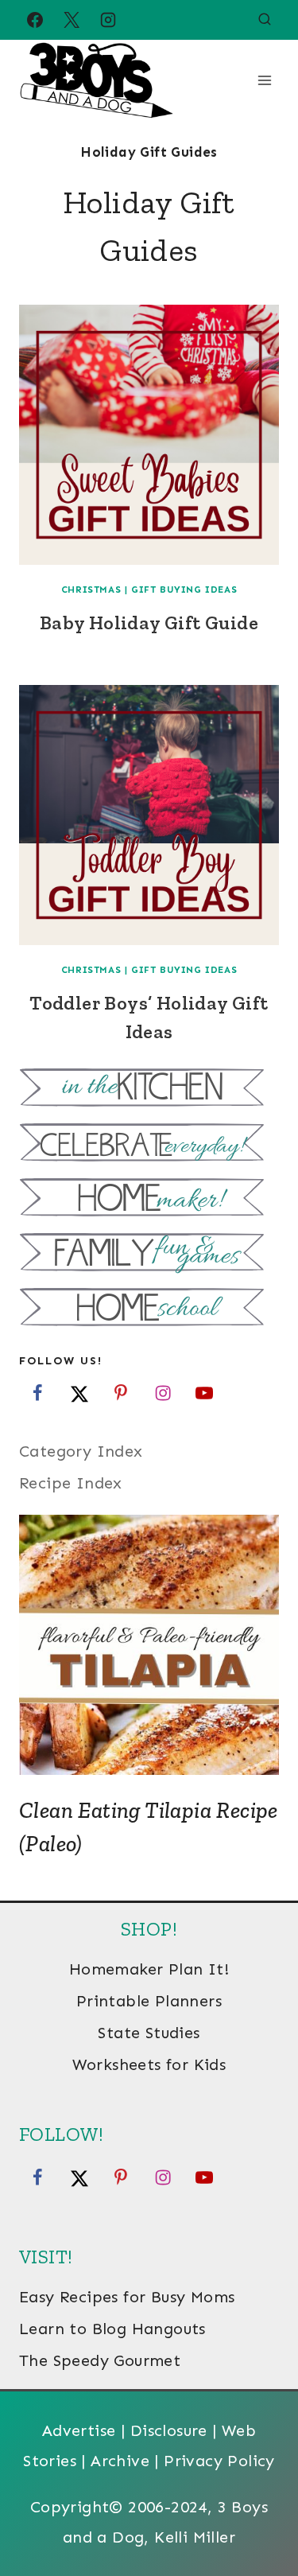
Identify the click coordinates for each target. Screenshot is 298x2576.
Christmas (91, 590)
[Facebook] (35, 20)
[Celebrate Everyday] (149, 1144)
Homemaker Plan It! (149, 1969)
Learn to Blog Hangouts (112, 2329)
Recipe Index (71, 1483)
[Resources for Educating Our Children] (149, 1309)
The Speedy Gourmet (100, 2360)
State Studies (149, 2033)
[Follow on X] (79, 1393)
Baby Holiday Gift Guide (149, 623)
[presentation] (149, 435)
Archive (120, 2461)
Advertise (79, 2430)
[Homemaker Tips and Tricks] (149, 1199)
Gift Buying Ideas (184, 590)
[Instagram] (108, 20)
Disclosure (169, 2430)
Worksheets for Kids (149, 2064)
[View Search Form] (265, 20)
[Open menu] (264, 80)
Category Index (81, 1451)
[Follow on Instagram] (163, 1393)
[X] (72, 20)
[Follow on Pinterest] (121, 1393)
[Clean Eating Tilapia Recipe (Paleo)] (149, 1645)
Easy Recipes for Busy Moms (127, 2297)
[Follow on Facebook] (37, 1393)
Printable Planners (149, 2001)
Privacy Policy (219, 2461)
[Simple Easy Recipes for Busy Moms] (149, 1090)
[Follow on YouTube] (204, 1393)
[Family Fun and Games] (149, 1254)
